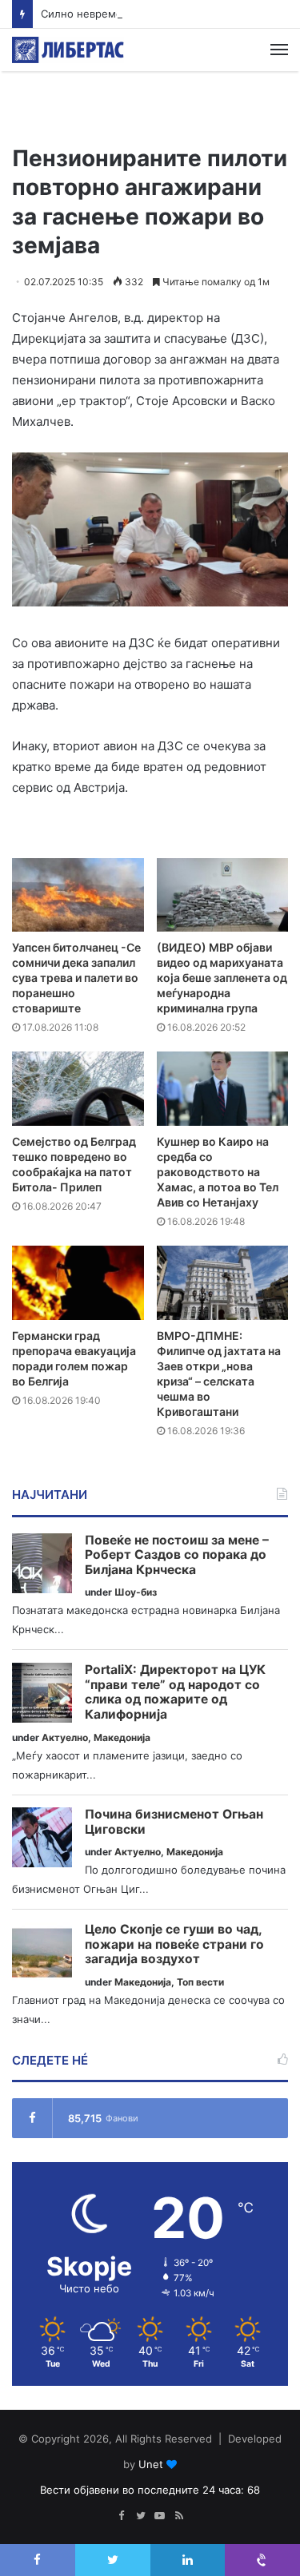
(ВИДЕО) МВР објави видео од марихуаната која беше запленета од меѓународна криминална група (222, 978)
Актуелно (65, 1737)
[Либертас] (68, 50)
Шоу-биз (136, 1592)
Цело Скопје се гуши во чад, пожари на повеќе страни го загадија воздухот (174, 1944)
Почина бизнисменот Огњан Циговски (174, 1822)
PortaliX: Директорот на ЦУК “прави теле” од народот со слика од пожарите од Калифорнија (175, 1692)
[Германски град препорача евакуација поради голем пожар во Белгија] (78, 1283)
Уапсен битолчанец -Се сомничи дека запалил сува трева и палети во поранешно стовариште (76, 978)
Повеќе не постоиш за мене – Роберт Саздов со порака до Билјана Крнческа (177, 1555)
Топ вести (200, 1982)
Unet (151, 2464)
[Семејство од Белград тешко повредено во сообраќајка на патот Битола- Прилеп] (78, 1089)
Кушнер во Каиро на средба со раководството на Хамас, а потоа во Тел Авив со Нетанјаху (218, 1172)
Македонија (122, 1737)
